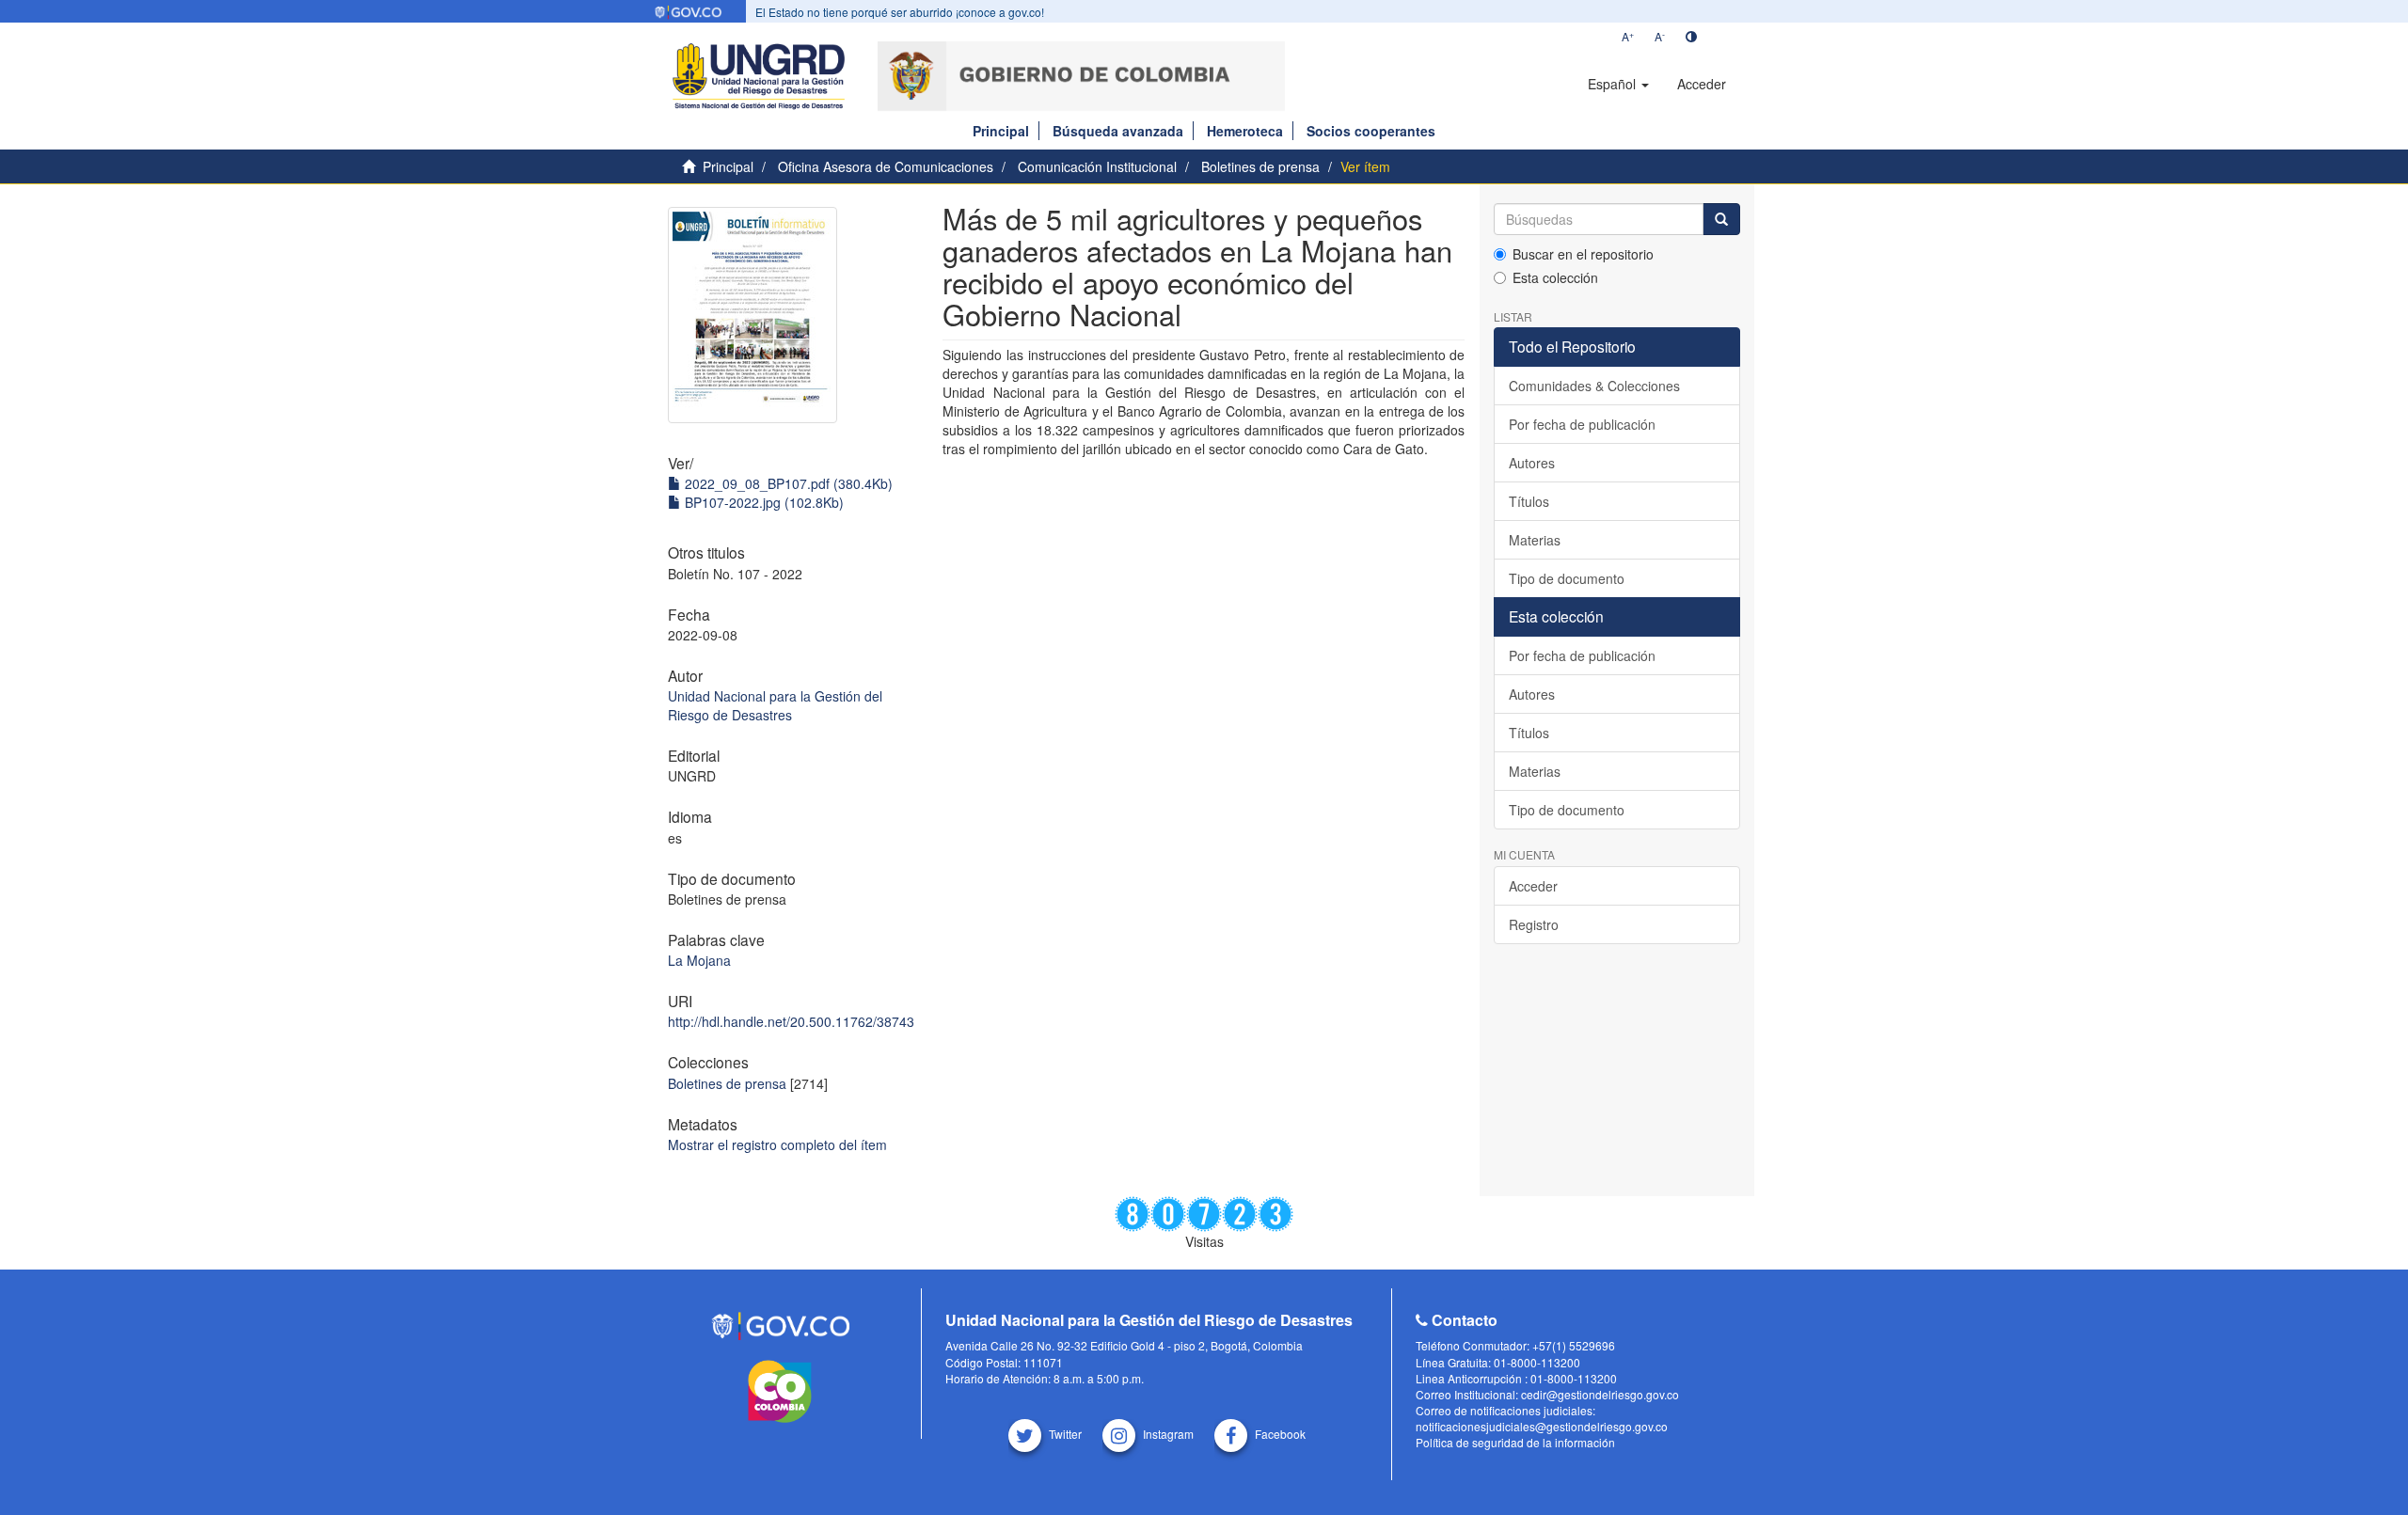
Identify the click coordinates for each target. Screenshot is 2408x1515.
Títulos (1529, 501)
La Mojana (699, 960)
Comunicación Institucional (1097, 166)
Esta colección (1555, 277)
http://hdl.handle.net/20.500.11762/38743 (791, 1021)
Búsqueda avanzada (1118, 131)
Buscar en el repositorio (1583, 254)
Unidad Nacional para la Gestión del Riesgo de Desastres (775, 705)
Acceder (1533, 886)
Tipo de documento (1567, 578)
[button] (1618, 84)
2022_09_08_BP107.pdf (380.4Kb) (787, 483)
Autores (1532, 463)
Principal (1001, 131)
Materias (1535, 540)
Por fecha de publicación (1582, 424)
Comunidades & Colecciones (1594, 386)
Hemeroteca (1245, 131)
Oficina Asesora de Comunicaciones (886, 166)
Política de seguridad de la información (1515, 1442)
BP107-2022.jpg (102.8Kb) (762, 502)
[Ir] (1721, 219)
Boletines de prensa (1260, 166)
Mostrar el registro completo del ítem (777, 1144)
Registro (1534, 924)
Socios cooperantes (1371, 131)
